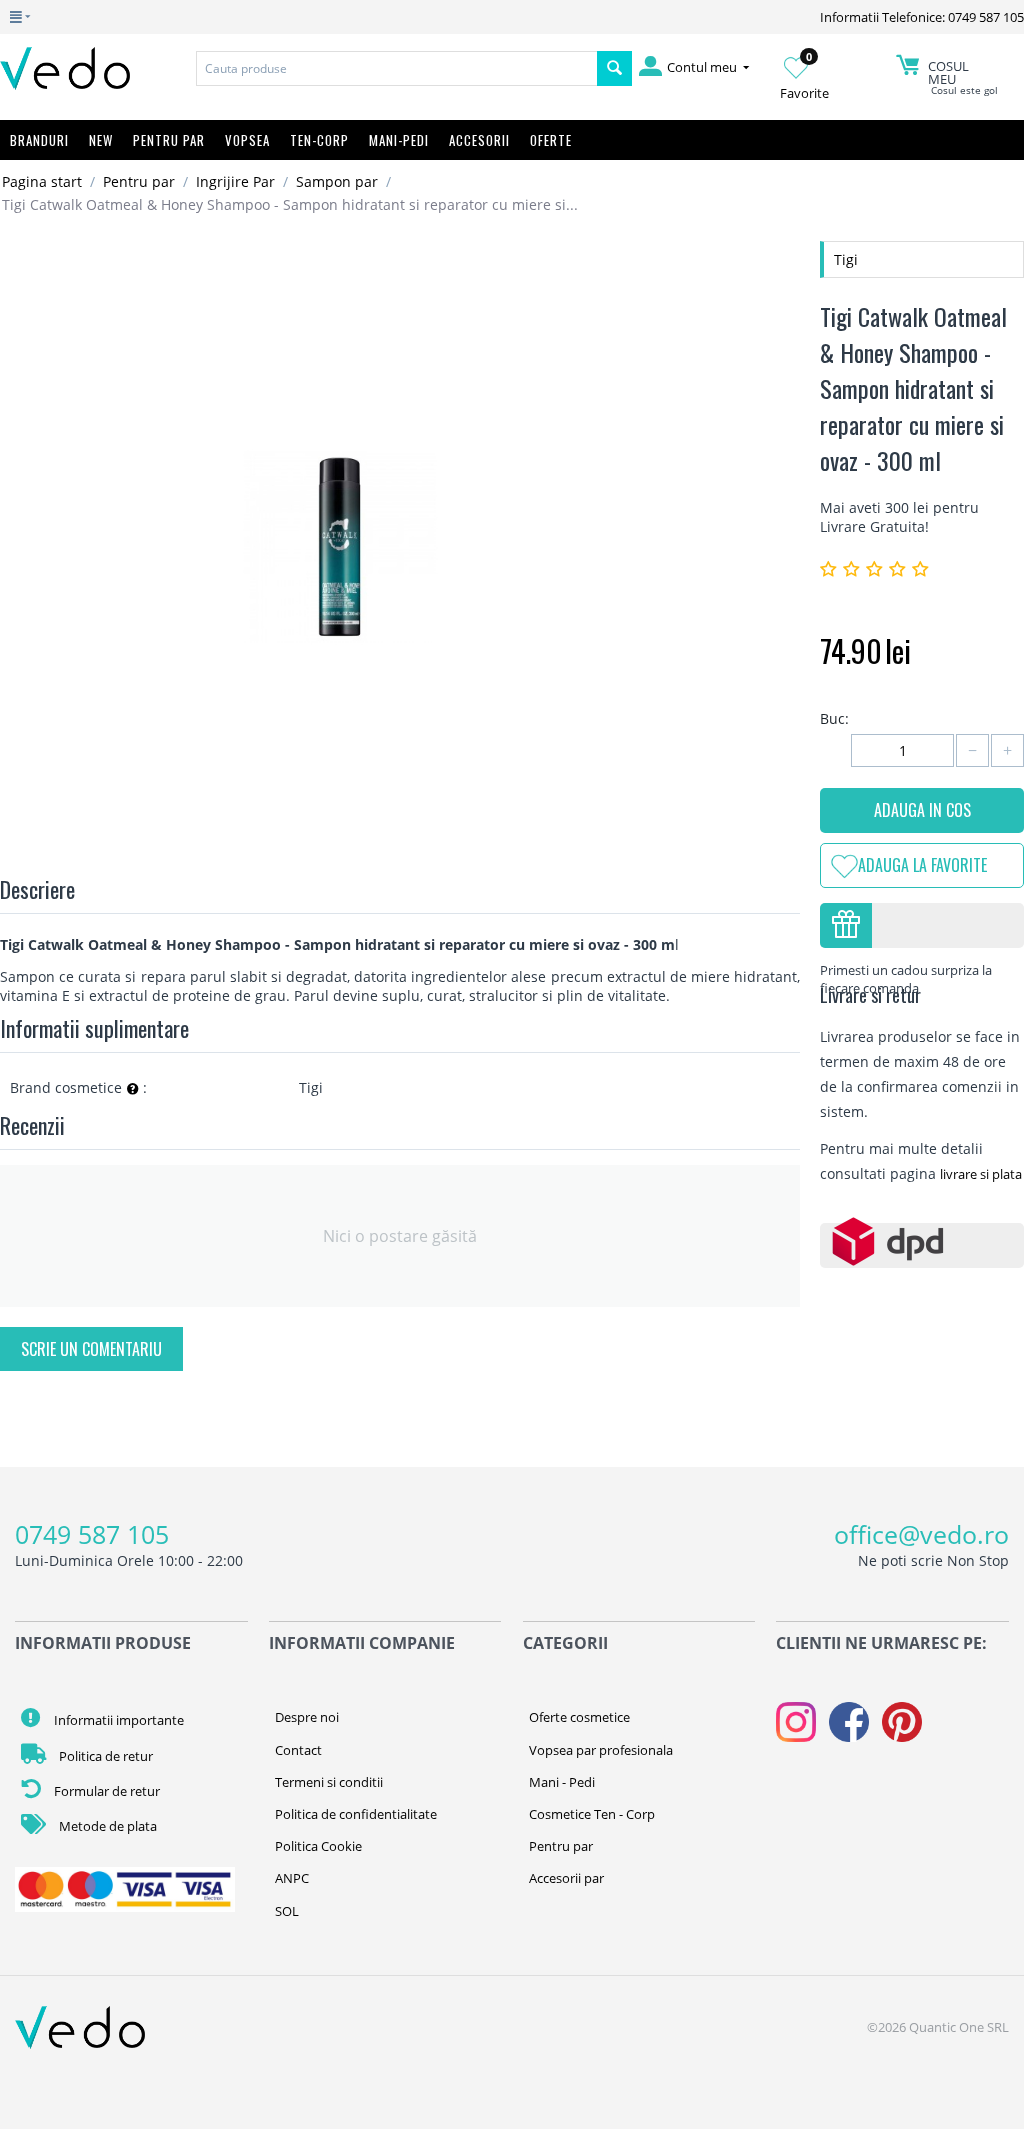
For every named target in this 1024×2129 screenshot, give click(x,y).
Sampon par (337, 181)
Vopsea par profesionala (601, 1750)
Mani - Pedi (562, 1782)
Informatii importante (117, 1720)
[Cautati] (614, 68)
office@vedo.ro (921, 1534)
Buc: (834, 718)
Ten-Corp (319, 140)
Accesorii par (566, 1878)
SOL (287, 1911)
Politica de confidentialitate (356, 1814)
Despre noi (307, 1717)
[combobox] (396, 68)
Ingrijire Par (235, 181)
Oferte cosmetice (579, 1717)
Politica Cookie (318, 1846)
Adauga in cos (922, 810)
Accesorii (479, 140)
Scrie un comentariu (91, 1349)
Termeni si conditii (329, 1782)
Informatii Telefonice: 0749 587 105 (922, 17)
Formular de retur (105, 1791)
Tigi (846, 259)
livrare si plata (981, 1174)
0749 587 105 (92, 1534)
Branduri (39, 140)
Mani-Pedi (399, 140)
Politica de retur (104, 1756)
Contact (298, 1750)
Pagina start (42, 181)
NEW (101, 140)
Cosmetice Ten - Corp (592, 1814)
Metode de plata (106, 1826)
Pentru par (139, 181)
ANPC (292, 1878)
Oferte (551, 140)
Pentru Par (169, 140)
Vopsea (247, 140)
